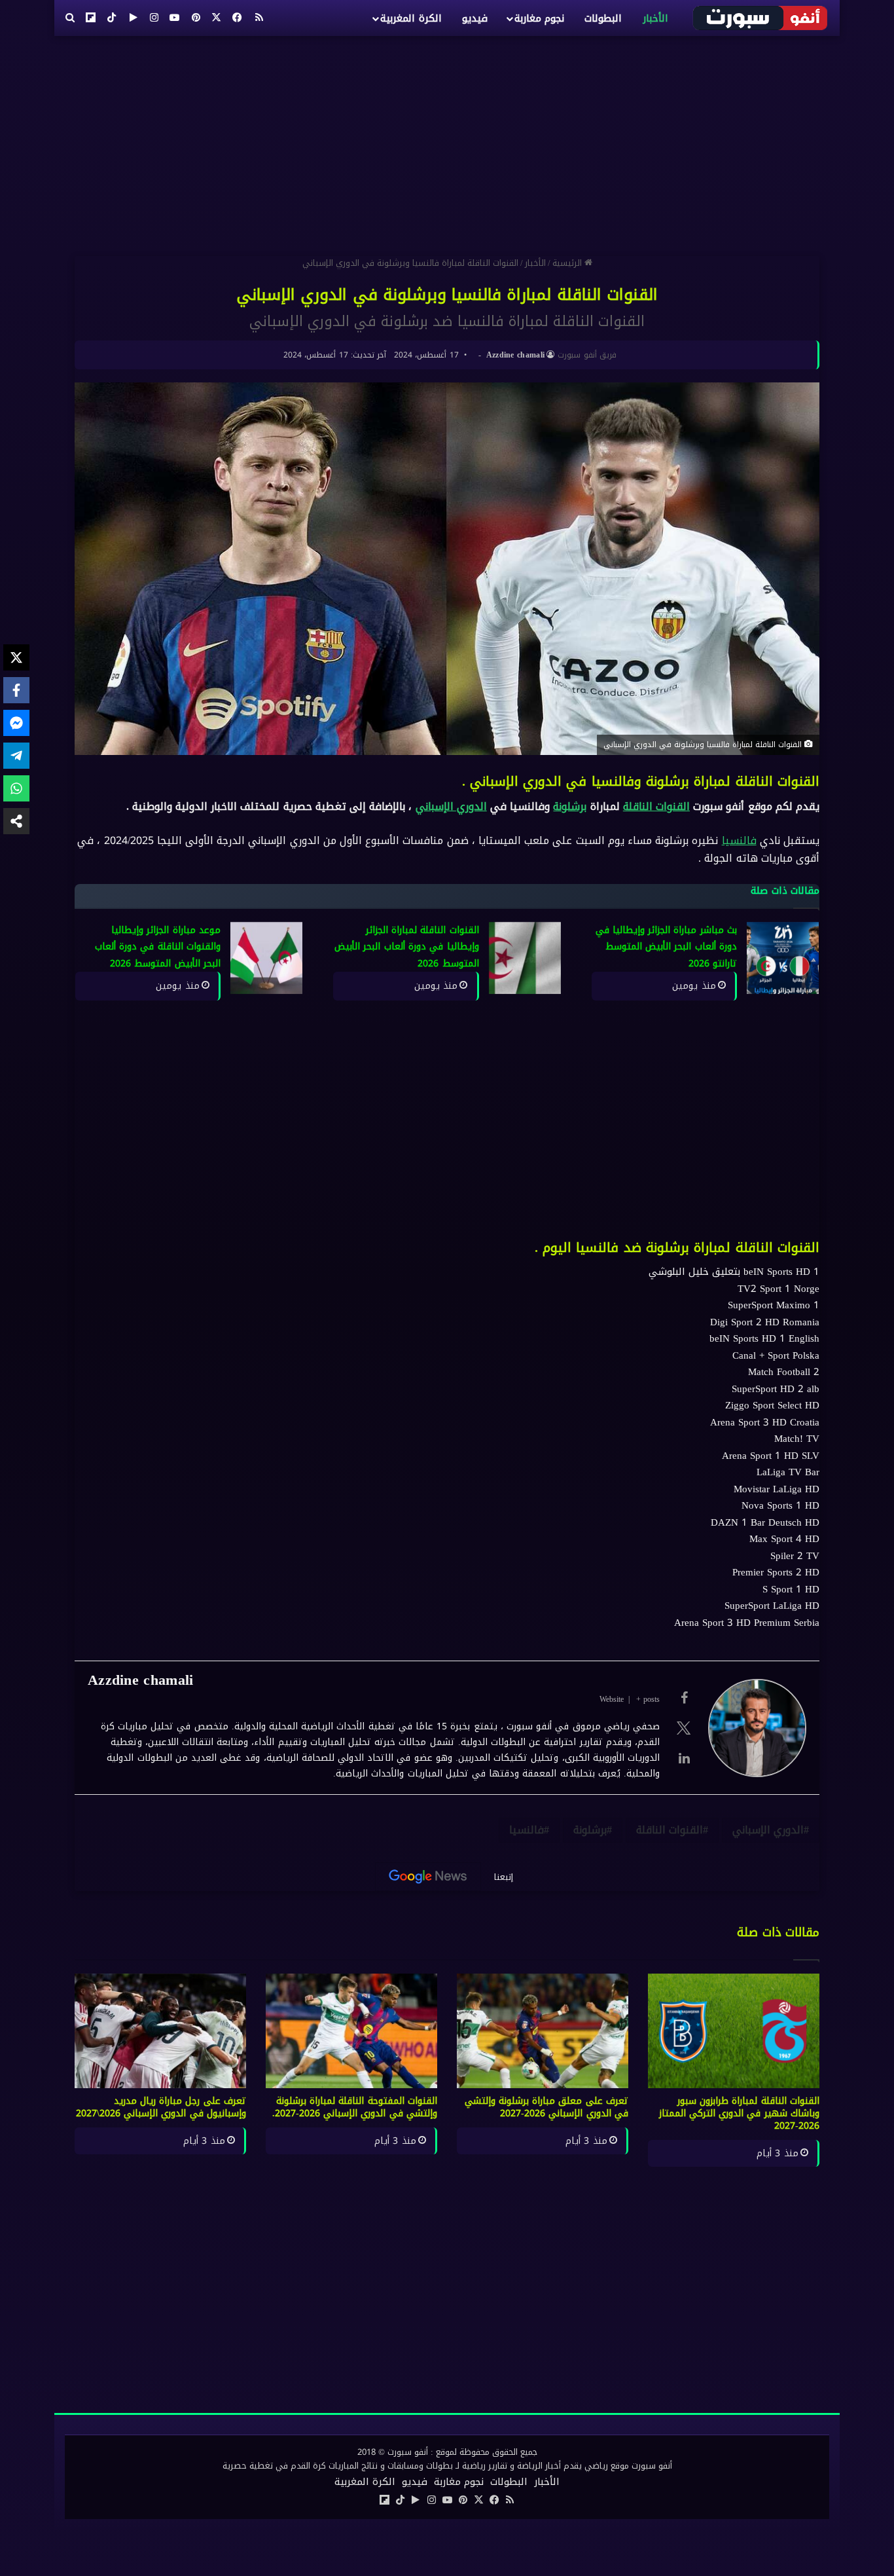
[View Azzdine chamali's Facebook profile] (684, 1698)
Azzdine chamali (516, 355)
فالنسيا (739, 840)
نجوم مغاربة (539, 18)
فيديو (475, 18)
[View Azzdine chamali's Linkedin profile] (684, 1758)
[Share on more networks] (16, 821)
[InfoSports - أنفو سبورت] (761, 18)
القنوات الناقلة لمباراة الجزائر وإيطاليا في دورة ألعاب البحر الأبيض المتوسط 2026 (407, 947)
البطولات (603, 18)
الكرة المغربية (411, 18)
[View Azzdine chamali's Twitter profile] (684, 1728)
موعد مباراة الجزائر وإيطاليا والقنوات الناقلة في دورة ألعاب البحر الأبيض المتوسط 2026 (158, 947)
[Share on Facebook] (16, 690)
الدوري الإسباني (451, 806)
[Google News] (428, 1877)
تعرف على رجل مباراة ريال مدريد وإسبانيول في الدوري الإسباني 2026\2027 (161, 2107)
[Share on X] (16, 657)
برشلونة (570, 806)
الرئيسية (568, 263)
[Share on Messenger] (16, 723)
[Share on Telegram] (16, 756)
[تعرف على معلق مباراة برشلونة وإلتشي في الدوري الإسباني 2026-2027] (543, 2031)
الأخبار (655, 18)
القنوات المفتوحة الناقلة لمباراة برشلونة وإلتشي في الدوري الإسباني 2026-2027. (355, 2107)
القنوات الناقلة (656, 806)
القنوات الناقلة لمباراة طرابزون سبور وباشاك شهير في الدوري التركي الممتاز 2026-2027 (740, 2113)
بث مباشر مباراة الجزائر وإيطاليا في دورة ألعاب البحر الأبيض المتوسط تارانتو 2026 (667, 947)
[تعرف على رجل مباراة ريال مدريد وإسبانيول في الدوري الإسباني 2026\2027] (160, 2031)
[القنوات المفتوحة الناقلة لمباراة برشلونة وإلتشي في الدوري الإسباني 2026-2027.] (351, 2031)
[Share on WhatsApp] (16, 788)
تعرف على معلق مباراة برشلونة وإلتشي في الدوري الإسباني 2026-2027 (547, 2107)
